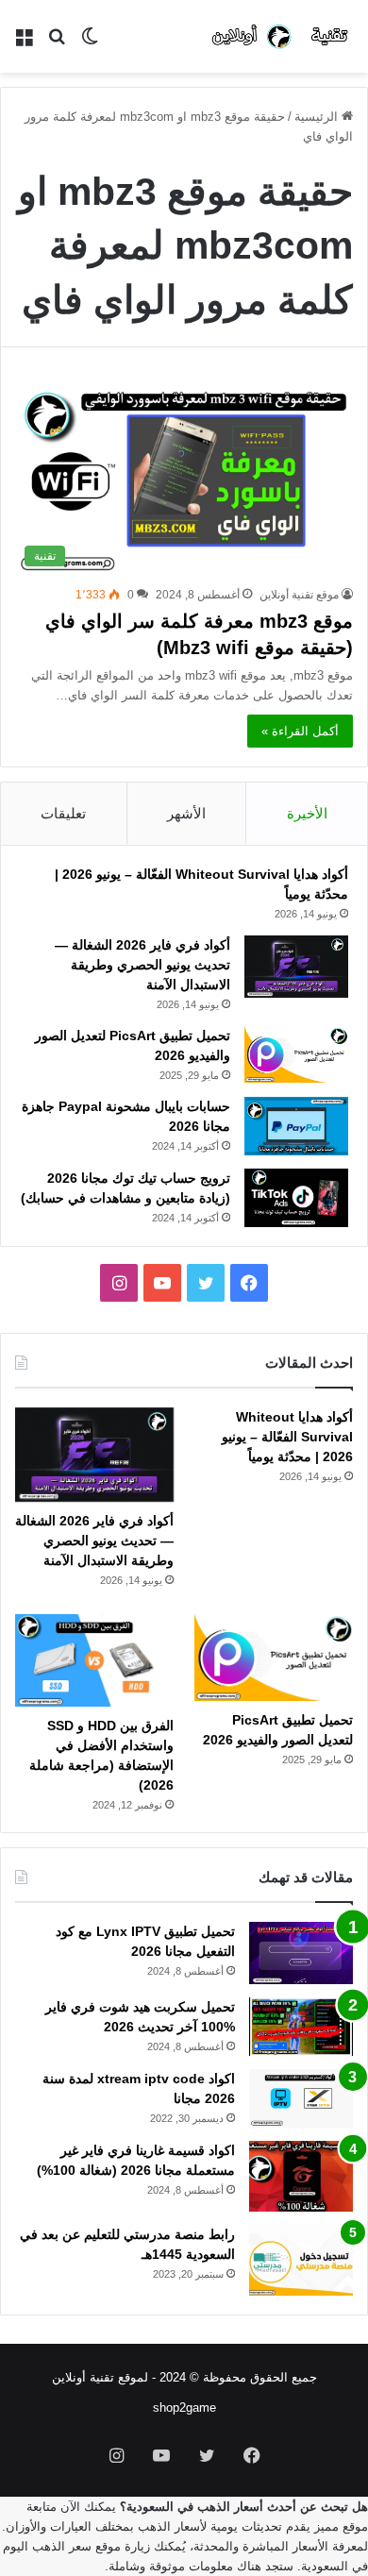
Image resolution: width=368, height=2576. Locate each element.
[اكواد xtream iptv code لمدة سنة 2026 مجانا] (301, 2098)
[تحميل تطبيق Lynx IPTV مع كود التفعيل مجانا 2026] (301, 1953)
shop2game (184, 2408)
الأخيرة (307, 813)
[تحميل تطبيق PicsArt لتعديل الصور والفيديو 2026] (296, 1054)
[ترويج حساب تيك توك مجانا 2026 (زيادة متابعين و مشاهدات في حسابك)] (296, 1198)
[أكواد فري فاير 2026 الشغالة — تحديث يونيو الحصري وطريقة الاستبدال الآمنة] (296, 967)
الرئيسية (318, 117)
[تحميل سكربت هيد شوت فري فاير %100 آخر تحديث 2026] (301, 2027)
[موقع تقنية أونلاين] (282, 36)
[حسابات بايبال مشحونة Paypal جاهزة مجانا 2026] (296, 1126)
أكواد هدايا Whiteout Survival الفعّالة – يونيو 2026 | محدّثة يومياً (287, 1437)
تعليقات (63, 813)
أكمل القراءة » (300, 731)
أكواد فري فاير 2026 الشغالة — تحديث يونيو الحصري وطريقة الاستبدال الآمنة (142, 965)
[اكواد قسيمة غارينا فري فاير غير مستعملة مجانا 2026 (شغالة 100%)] (301, 2176)
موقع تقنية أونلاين (299, 595)
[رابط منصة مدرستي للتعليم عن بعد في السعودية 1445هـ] (301, 2260)
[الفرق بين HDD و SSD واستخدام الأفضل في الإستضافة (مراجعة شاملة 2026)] (94, 1660)
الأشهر (186, 813)
